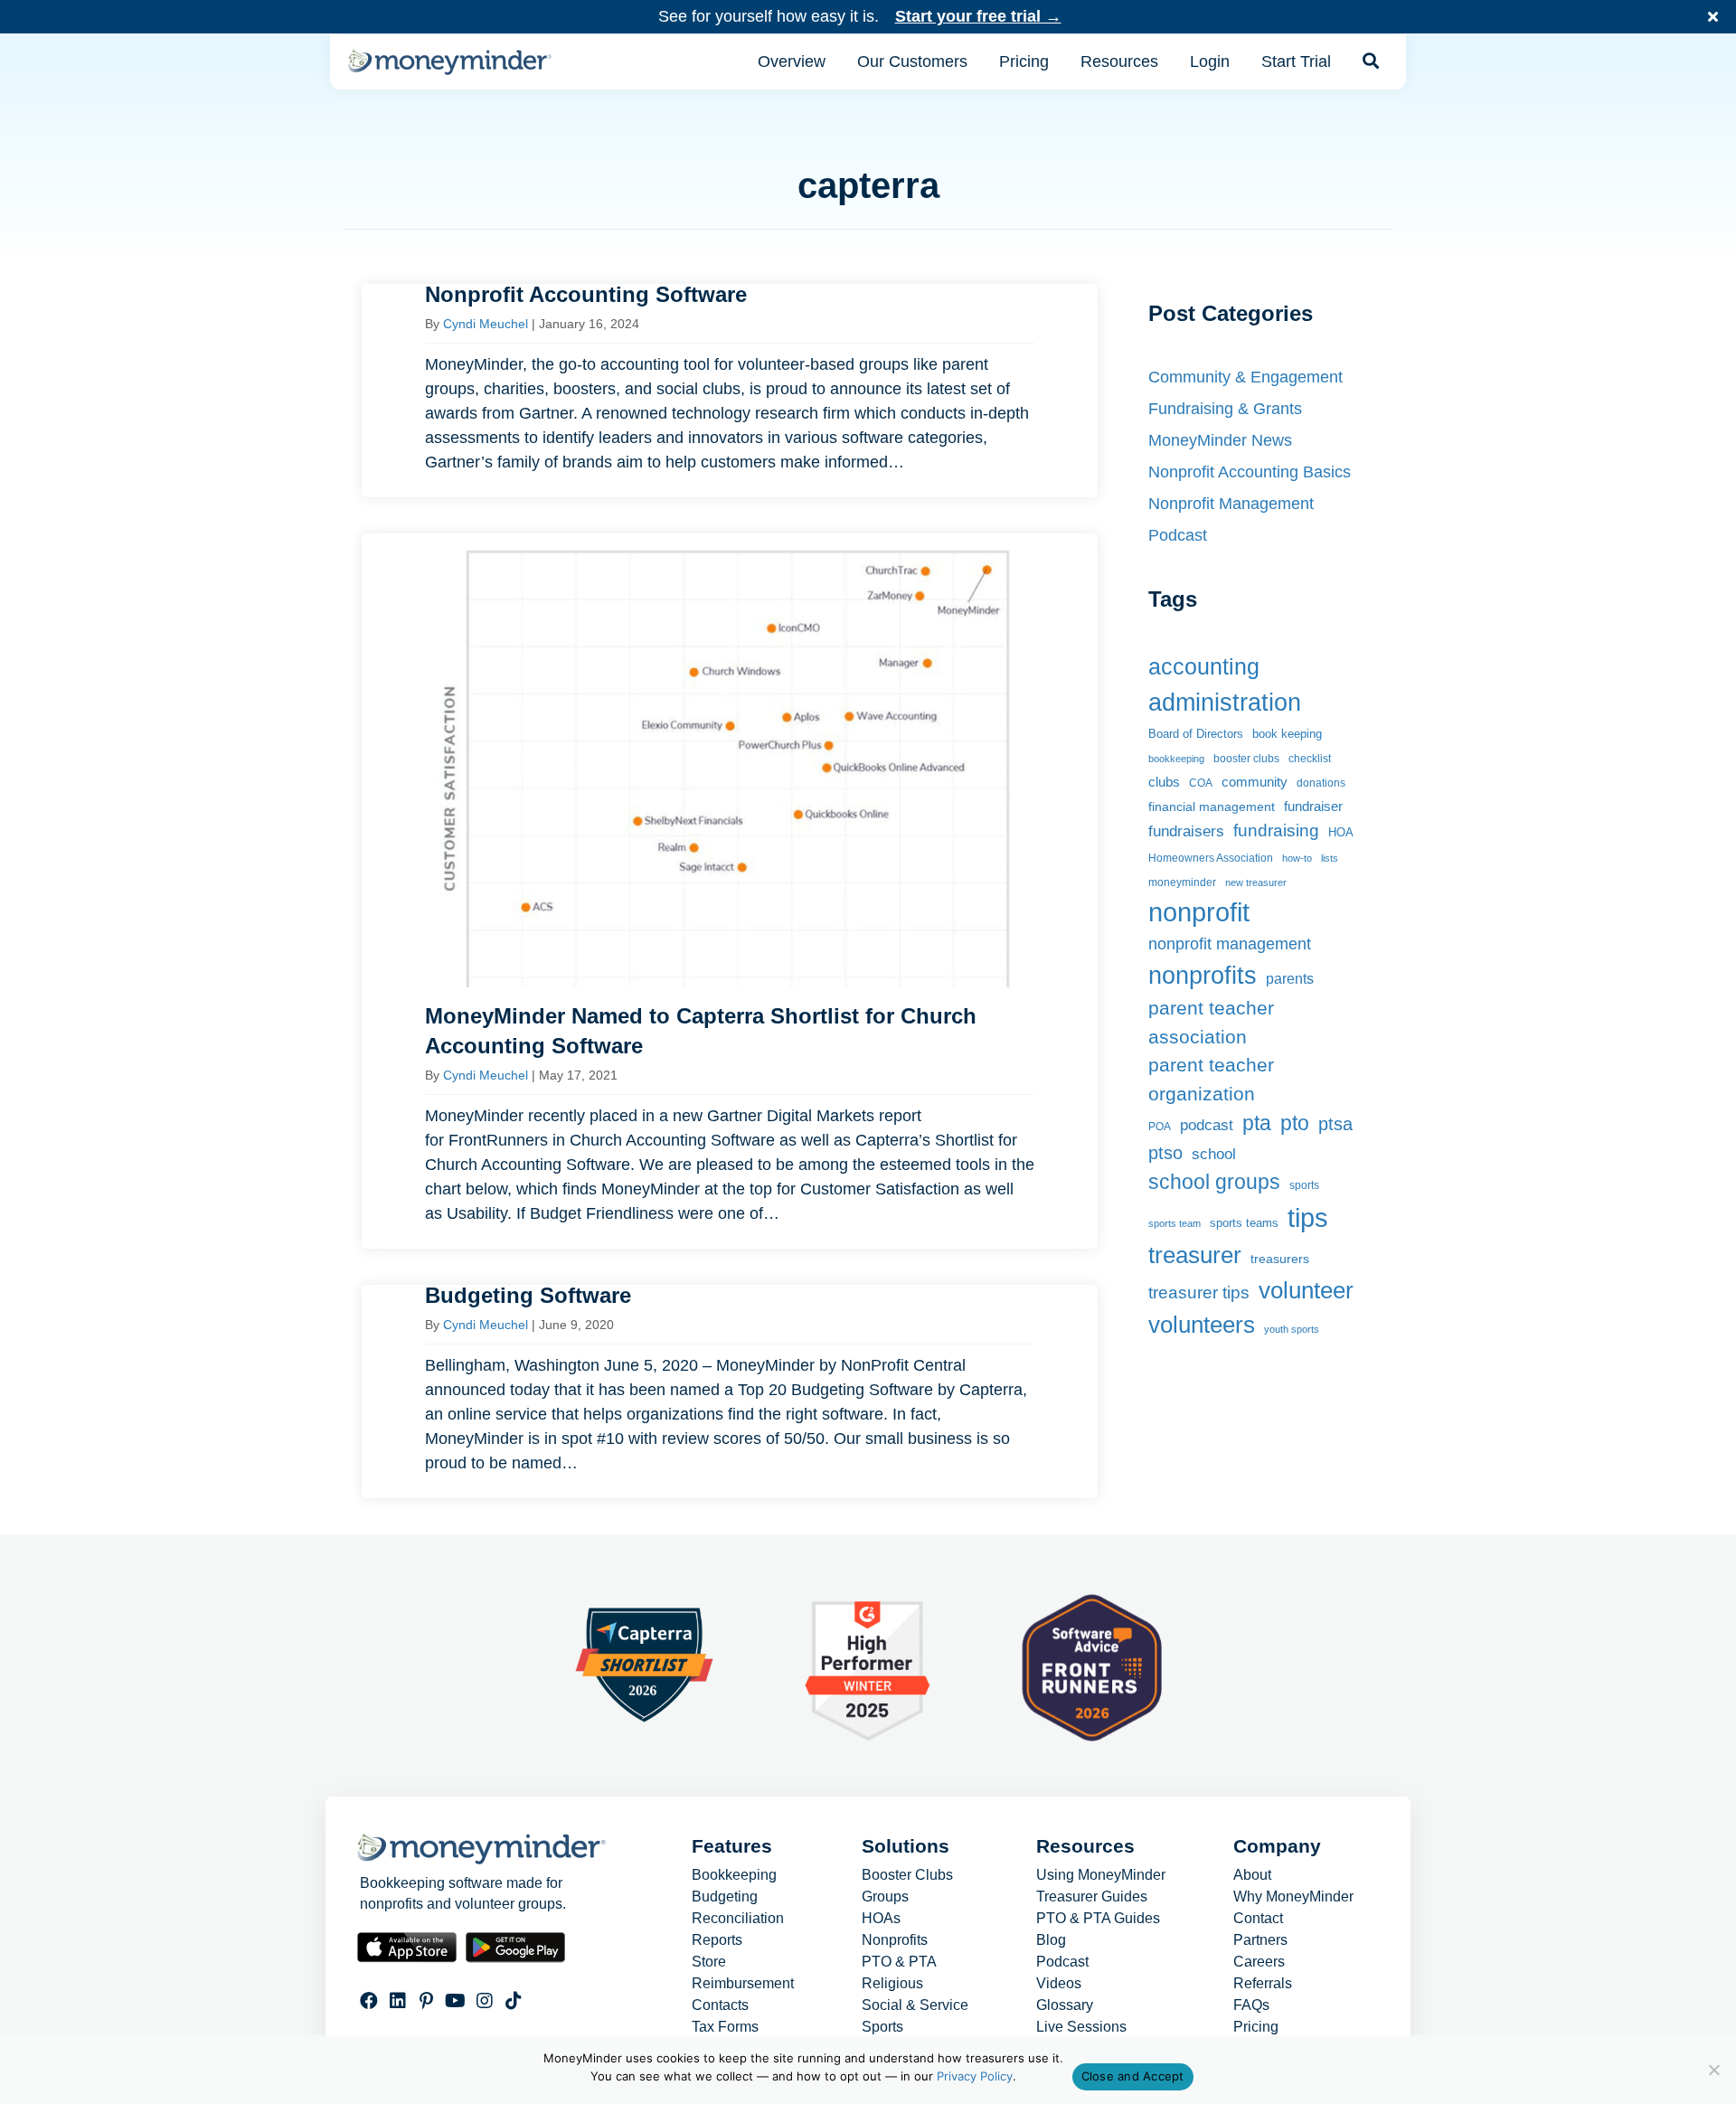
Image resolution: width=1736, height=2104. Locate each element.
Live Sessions (1081, 2027)
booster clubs (1246, 758)
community (1255, 782)
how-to (1297, 858)
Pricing (1256, 2027)
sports (1304, 1185)
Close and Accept (1133, 2076)
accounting (1204, 666)
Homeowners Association (1211, 858)
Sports (882, 2027)
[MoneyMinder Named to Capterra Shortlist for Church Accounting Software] (730, 891)
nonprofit (1199, 912)
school (1214, 1154)
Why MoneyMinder (1293, 1897)
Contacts (720, 2005)
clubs (1164, 782)
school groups (1214, 1182)
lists (1330, 858)
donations (1321, 783)
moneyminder (1182, 882)
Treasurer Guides (1092, 1897)
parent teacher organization (1211, 1079)
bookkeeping (1176, 759)
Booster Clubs (907, 1875)
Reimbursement (743, 1984)
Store (709, 1962)
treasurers (1280, 1259)
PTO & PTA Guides (1098, 1919)
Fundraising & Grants (1225, 409)
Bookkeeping (734, 1875)
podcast (1207, 1125)
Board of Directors (1196, 734)
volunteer (1306, 1290)
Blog (1051, 1940)
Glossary (1065, 2005)
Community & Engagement (1245, 377)
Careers (1259, 1962)
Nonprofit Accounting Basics (1250, 472)
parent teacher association (1211, 1022)
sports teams (1244, 1223)
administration (1225, 702)
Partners (1260, 1940)
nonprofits (1203, 976)
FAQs (1251, 2005)
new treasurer (1256, 882)
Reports (717, 1940)
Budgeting (725, 1897)
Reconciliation (738, 1919)
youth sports (1292, 1329)
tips (1308, 1217)
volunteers (1202, 1325)
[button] (1715, 17)
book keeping (1287, 734)
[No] (1713, 2070)
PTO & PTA (899, 1962)
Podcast (1178, 535)
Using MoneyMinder (1101, 1875)
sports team (1175, 1223)
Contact (1258, 1919)
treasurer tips (1199, 1292)
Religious (892, 1984)
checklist (1310, 759)
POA (1160, 1127)
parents (1290, 979)
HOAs (881, 1919)
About (1252, 1875)
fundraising (1276, 830)
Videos (1059, 1984)
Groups (885, 1897)
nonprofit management (1230, 944)
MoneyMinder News (1220, 440)
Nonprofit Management (1231, 504)
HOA (1341, 833)
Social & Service (915, 2005)
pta (1257, 1123)
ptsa (1335, 1124)
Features (732, 1846)
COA (1201, 783)
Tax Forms (725, 2027)
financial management (1212, 807)
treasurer (1195, 1255)
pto (1295, 1123)
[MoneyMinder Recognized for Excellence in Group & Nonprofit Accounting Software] (730, 391)
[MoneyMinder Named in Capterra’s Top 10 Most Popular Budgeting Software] (730, 1392)
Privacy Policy (975, 2076)
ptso (1165, 1153)
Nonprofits (895, 1940)
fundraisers (1186, 831)
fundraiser (1313, 806)
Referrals (1263, 1984)
